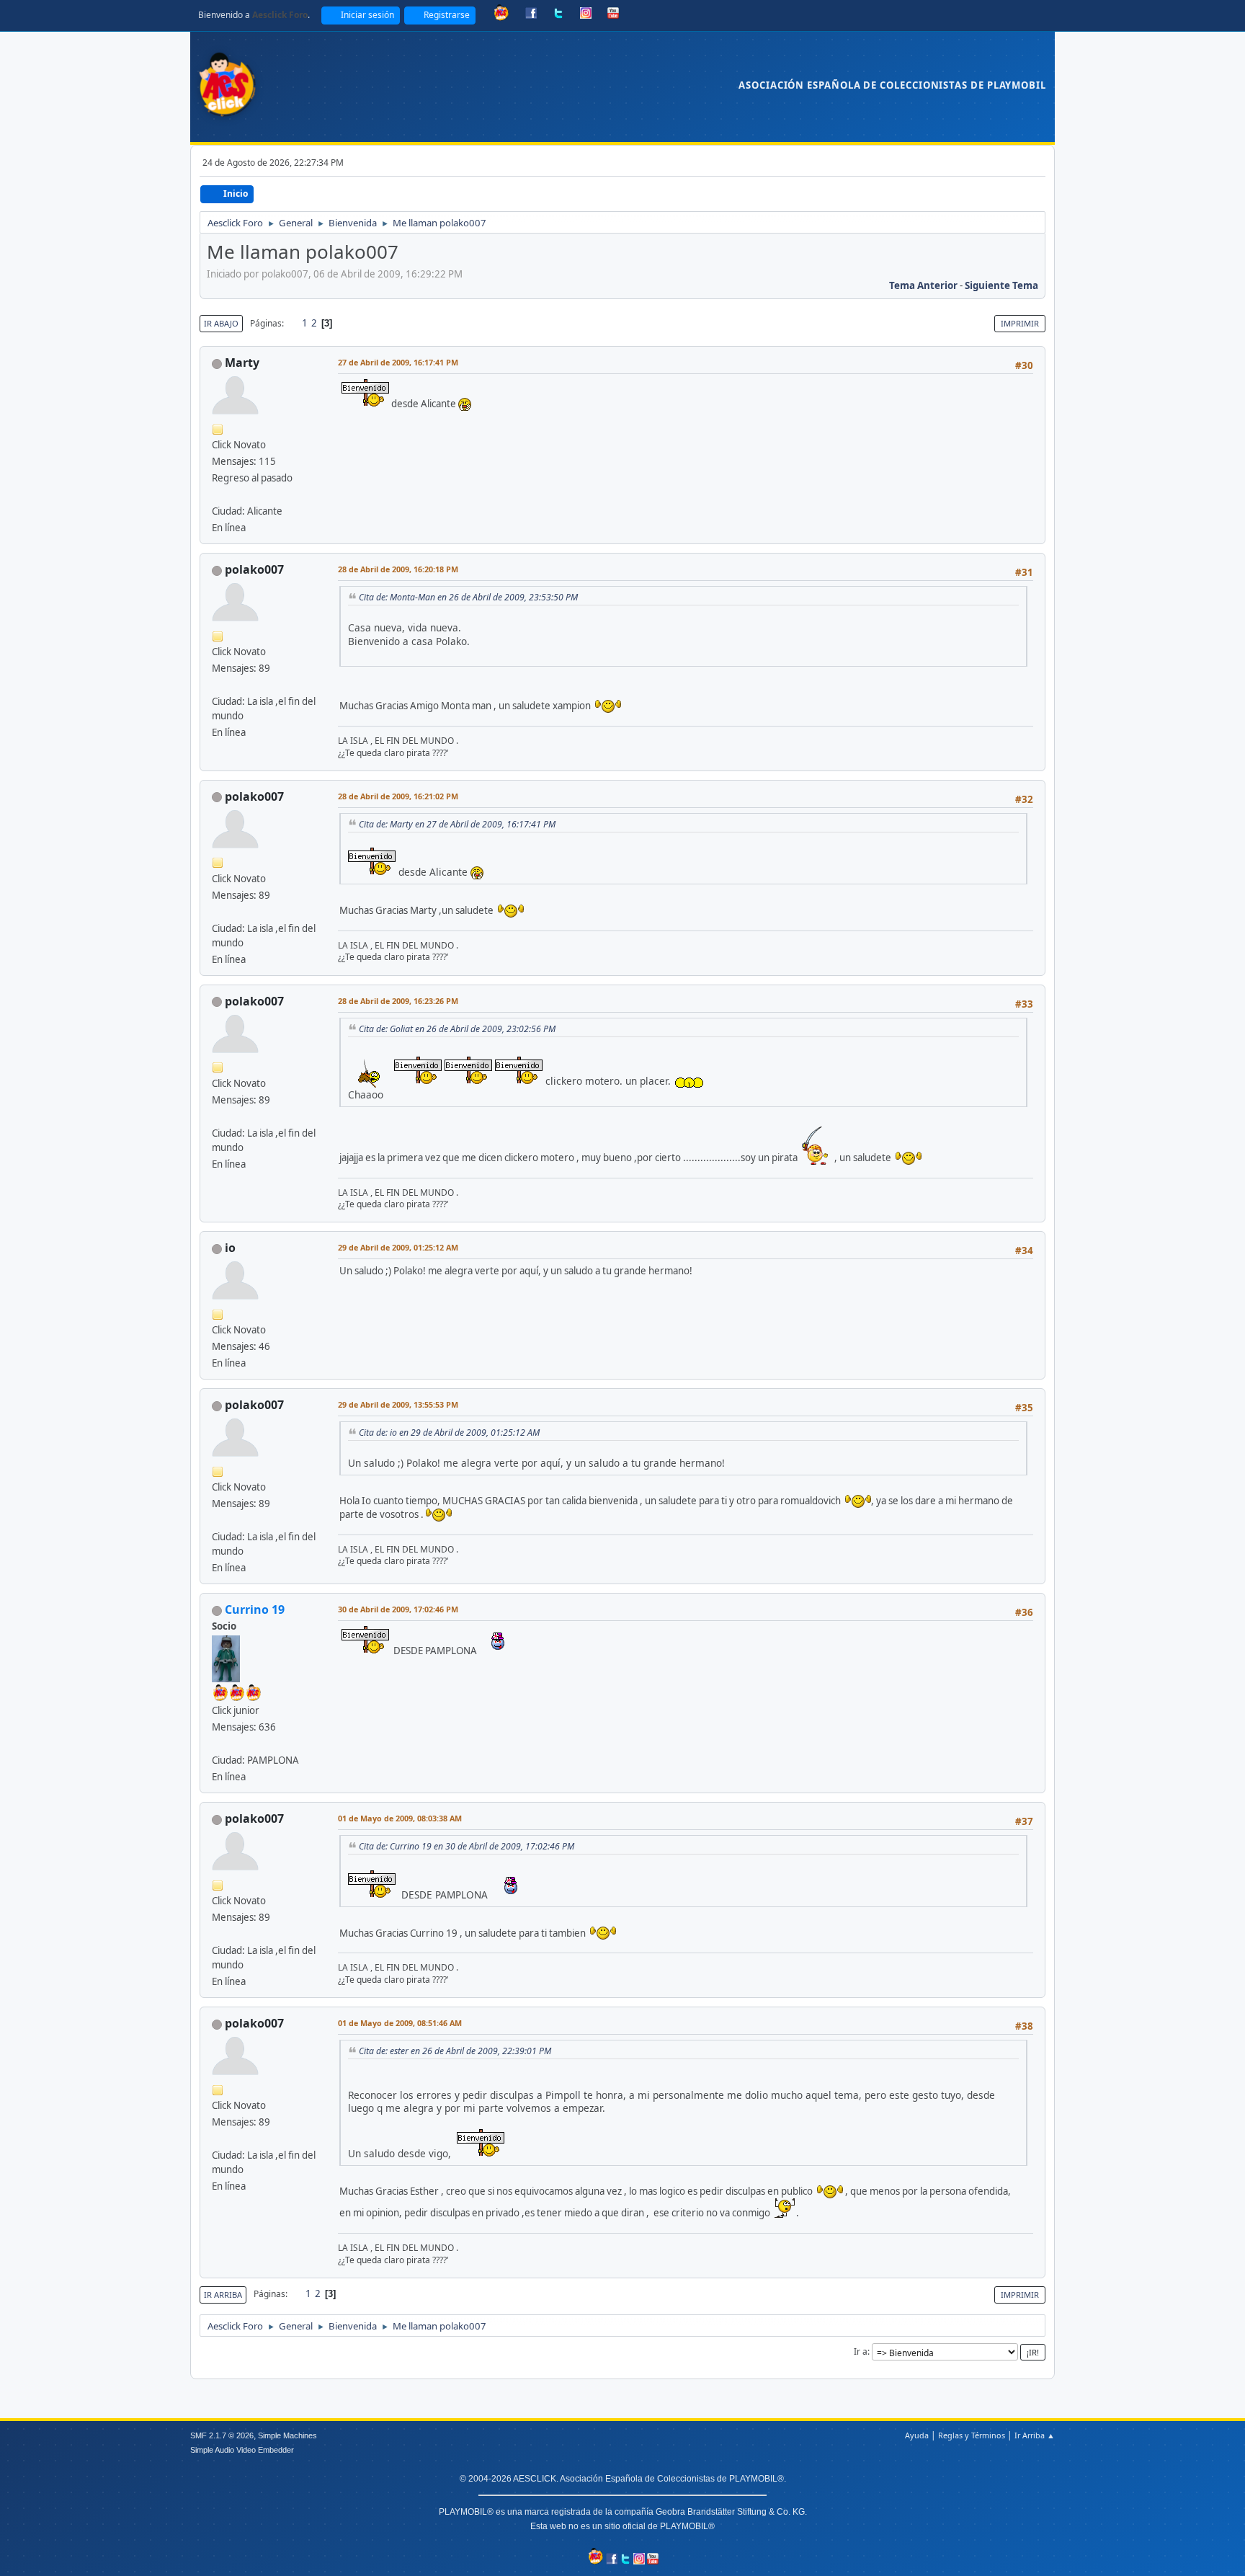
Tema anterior (923, 285)
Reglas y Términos (972, 2435)
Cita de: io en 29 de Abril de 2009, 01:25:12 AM (449, 1433)
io (230, 1248)
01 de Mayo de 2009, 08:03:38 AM (400, 1818)
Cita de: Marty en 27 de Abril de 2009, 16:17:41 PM (457, 824)
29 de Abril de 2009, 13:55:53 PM (398, 1404)
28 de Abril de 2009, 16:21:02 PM (398, 796)
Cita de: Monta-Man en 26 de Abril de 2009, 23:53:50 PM (468, 597)
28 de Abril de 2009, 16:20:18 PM (398, 569)
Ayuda (917, 2435)
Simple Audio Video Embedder (242, 2450)
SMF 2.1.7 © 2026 (222, 2435)
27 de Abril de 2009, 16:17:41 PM (398, 362)
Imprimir (1020, 323)
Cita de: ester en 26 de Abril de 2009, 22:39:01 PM (455, 2051)
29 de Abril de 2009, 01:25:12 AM (398, 1247)
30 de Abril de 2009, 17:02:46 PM (398, 1609)
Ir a (861, 2351)
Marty (242, 363)
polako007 (254, 569)
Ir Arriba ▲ (1035, 2435)
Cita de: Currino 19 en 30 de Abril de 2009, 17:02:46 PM (467, 1846)
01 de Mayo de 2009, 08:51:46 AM (400, 2023)
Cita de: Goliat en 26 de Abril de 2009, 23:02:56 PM (457, 1029)
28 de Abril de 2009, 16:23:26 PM (398, 1001)
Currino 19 (255, 1609)
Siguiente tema (1001, 285)
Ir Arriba (223, 2295)
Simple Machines (287, 2435)
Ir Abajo (221, 323)
